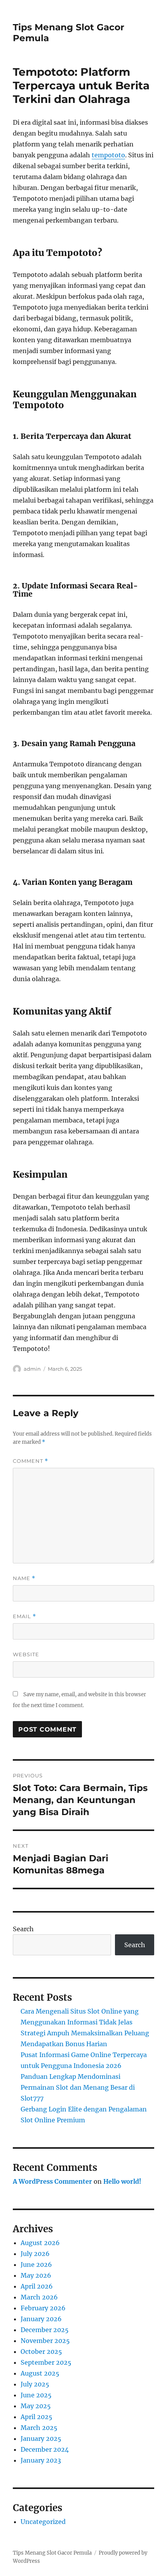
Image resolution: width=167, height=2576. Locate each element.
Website (26, 1654)
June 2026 (36, 2264)
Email (24, 1616)
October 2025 (41, 2351)
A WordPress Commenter (52, 2181)
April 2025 (37, 2417)
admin (32, 1369)
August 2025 (40, 2373)
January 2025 (41, 2438)
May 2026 (36, 2275)
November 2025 (45, 2341)
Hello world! (122, 2181)
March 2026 (39, 2297)
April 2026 (37, 2286)
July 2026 (35, 2254)
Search (23, 1929)
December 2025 (45, 2330)
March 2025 (39, 2428)
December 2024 (45, 2449)
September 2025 (46, 2362)
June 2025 (36, 2395)
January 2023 (41, 2460)
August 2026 (40, 2243)
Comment (30, 1461)
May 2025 (36, 2406)
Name (24, 1578)
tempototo (108, 155)
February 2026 (43, 2308)
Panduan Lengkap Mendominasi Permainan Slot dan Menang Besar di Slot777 (78, 2087)
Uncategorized (43, 2522)
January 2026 (41, 2319)
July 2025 (35, 2384)
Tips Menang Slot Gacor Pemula (52, 2553)
